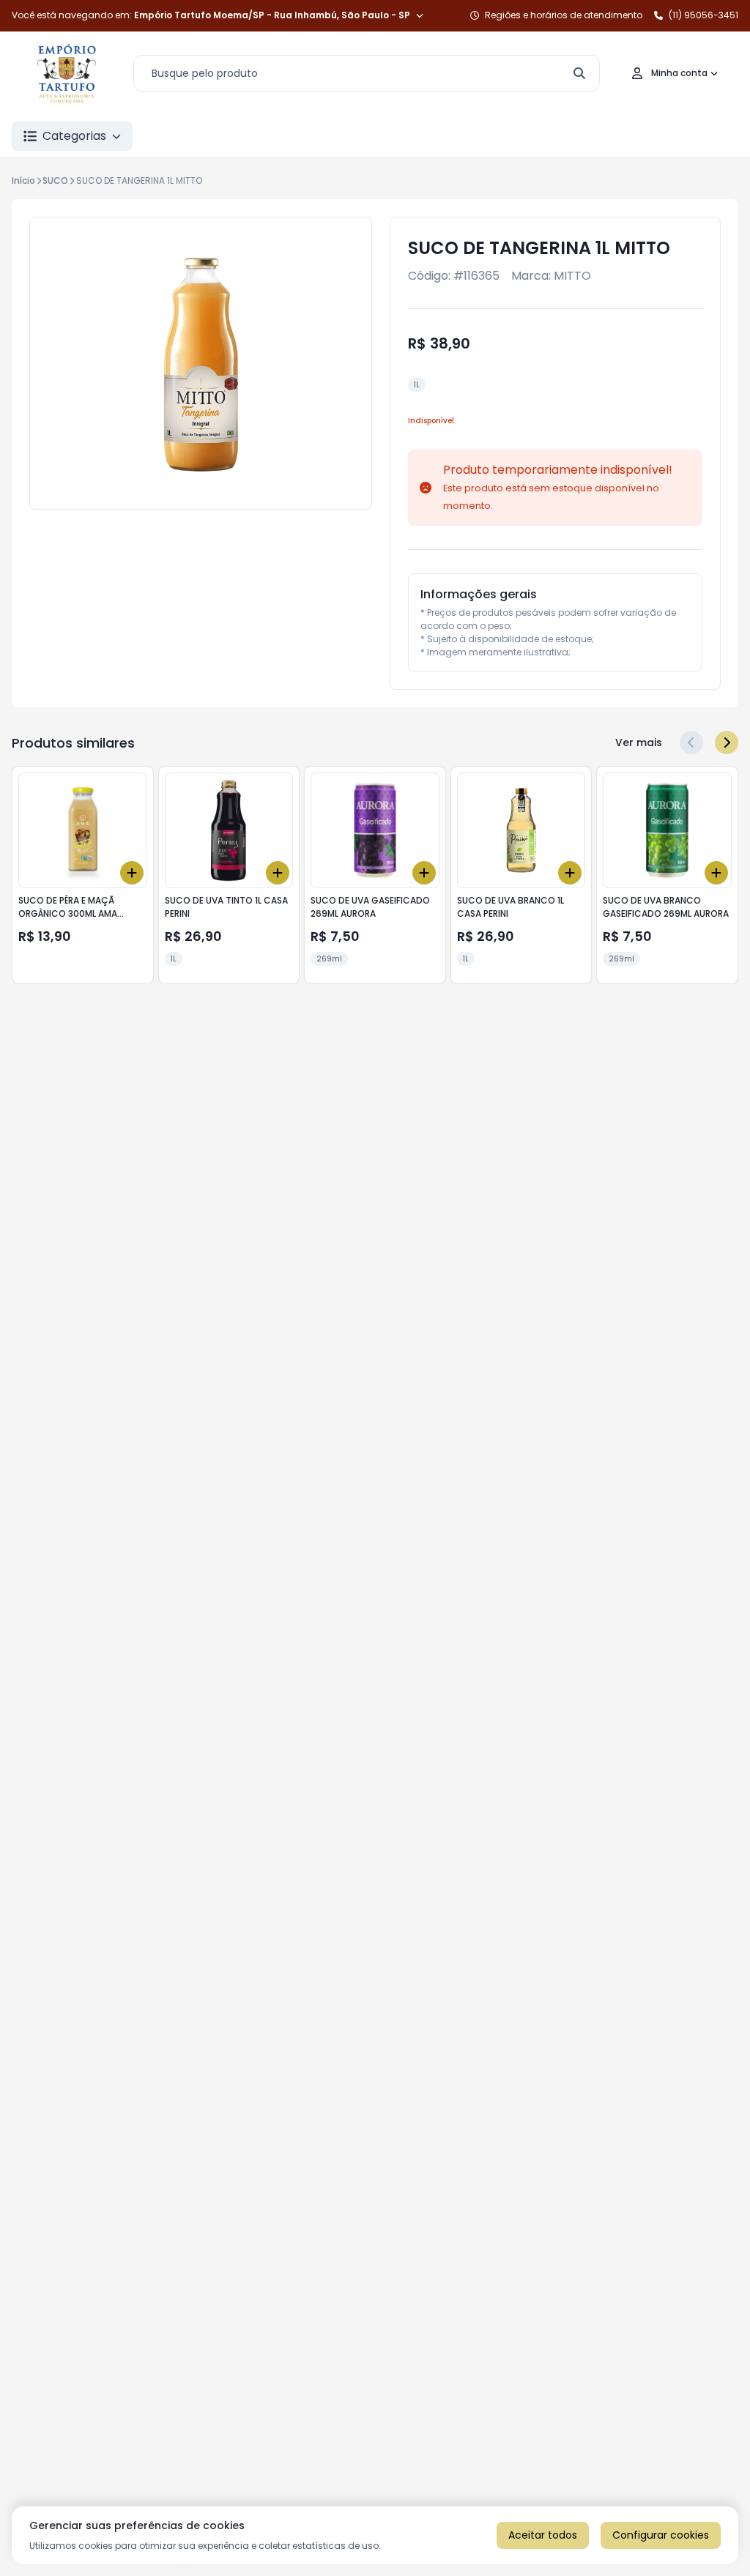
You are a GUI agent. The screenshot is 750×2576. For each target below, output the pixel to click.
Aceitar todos (543, 2535)
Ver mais (639, 742)
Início (23, 180)
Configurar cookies (661, 2535)
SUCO (55, 180)
